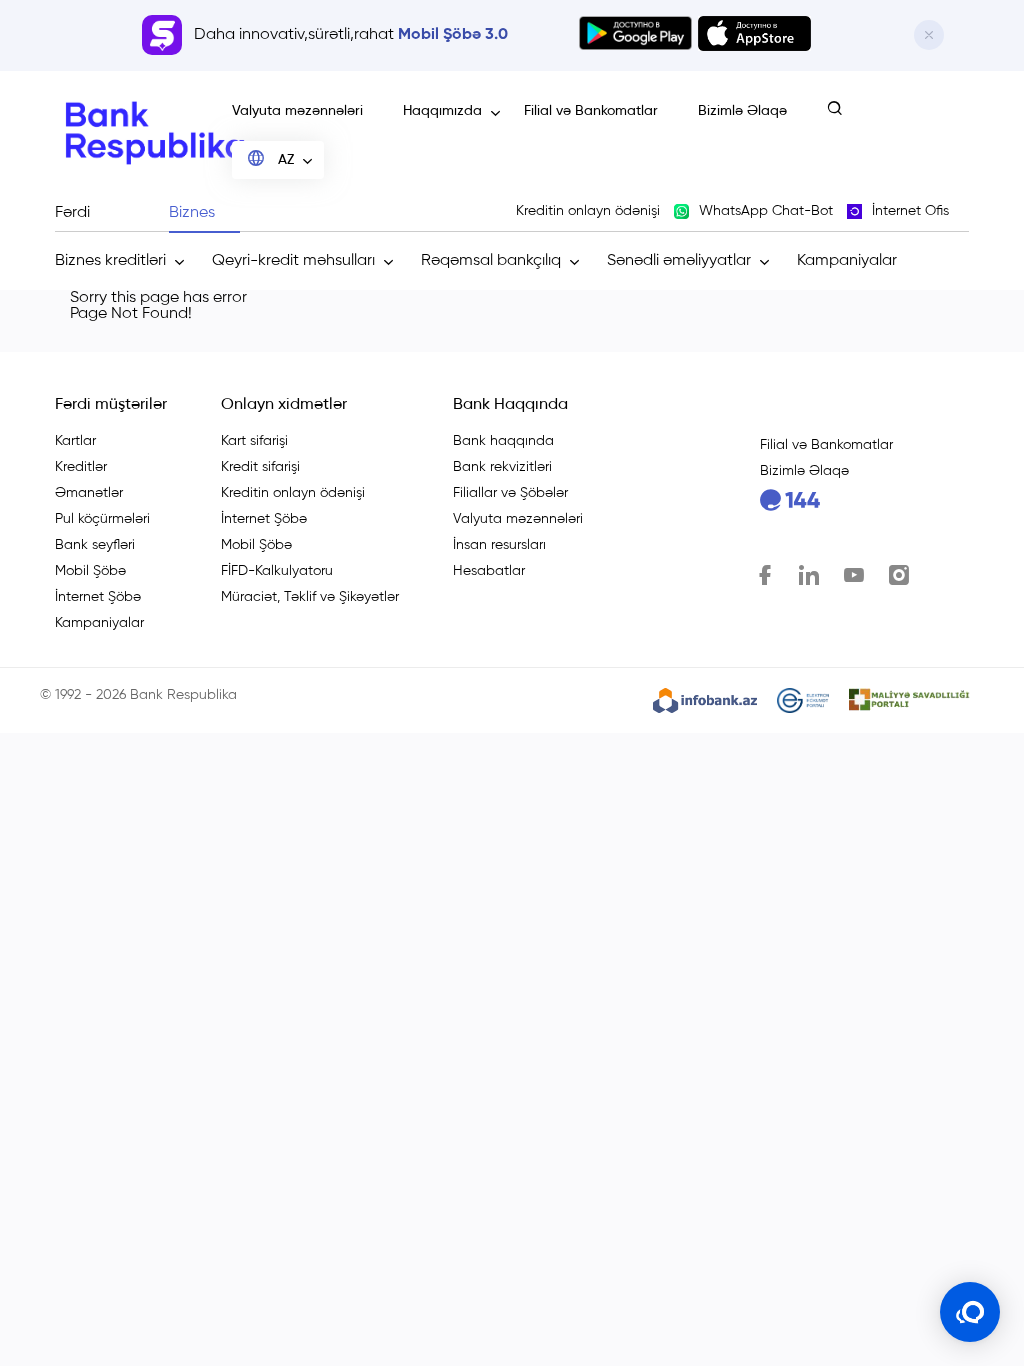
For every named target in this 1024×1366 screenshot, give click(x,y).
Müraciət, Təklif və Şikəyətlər (310, 597)
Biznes (192, 213)
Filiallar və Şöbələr (510, 493)
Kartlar (75, 441)
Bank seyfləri (95, 545)
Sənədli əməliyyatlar (679, 261)
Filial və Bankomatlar (591, 111)
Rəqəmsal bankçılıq (491, 261)
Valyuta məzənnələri (297, 111)
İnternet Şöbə (98, 597)
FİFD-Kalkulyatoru (277, 571)
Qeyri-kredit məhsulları (293, 261)
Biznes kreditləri (110, 261)
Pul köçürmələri (102, 519)
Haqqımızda (442, 111)
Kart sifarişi (254, 441)
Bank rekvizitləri (502, 467)
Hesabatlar (489, 571)
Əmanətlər (89, 493)
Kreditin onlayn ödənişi (293, 493)
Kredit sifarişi (260, 467)
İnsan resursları (499, 545)
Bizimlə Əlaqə (742, 111)
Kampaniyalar (847, 261)
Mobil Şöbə (90, 571)
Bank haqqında (503, 441)
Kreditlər (81, 467)
